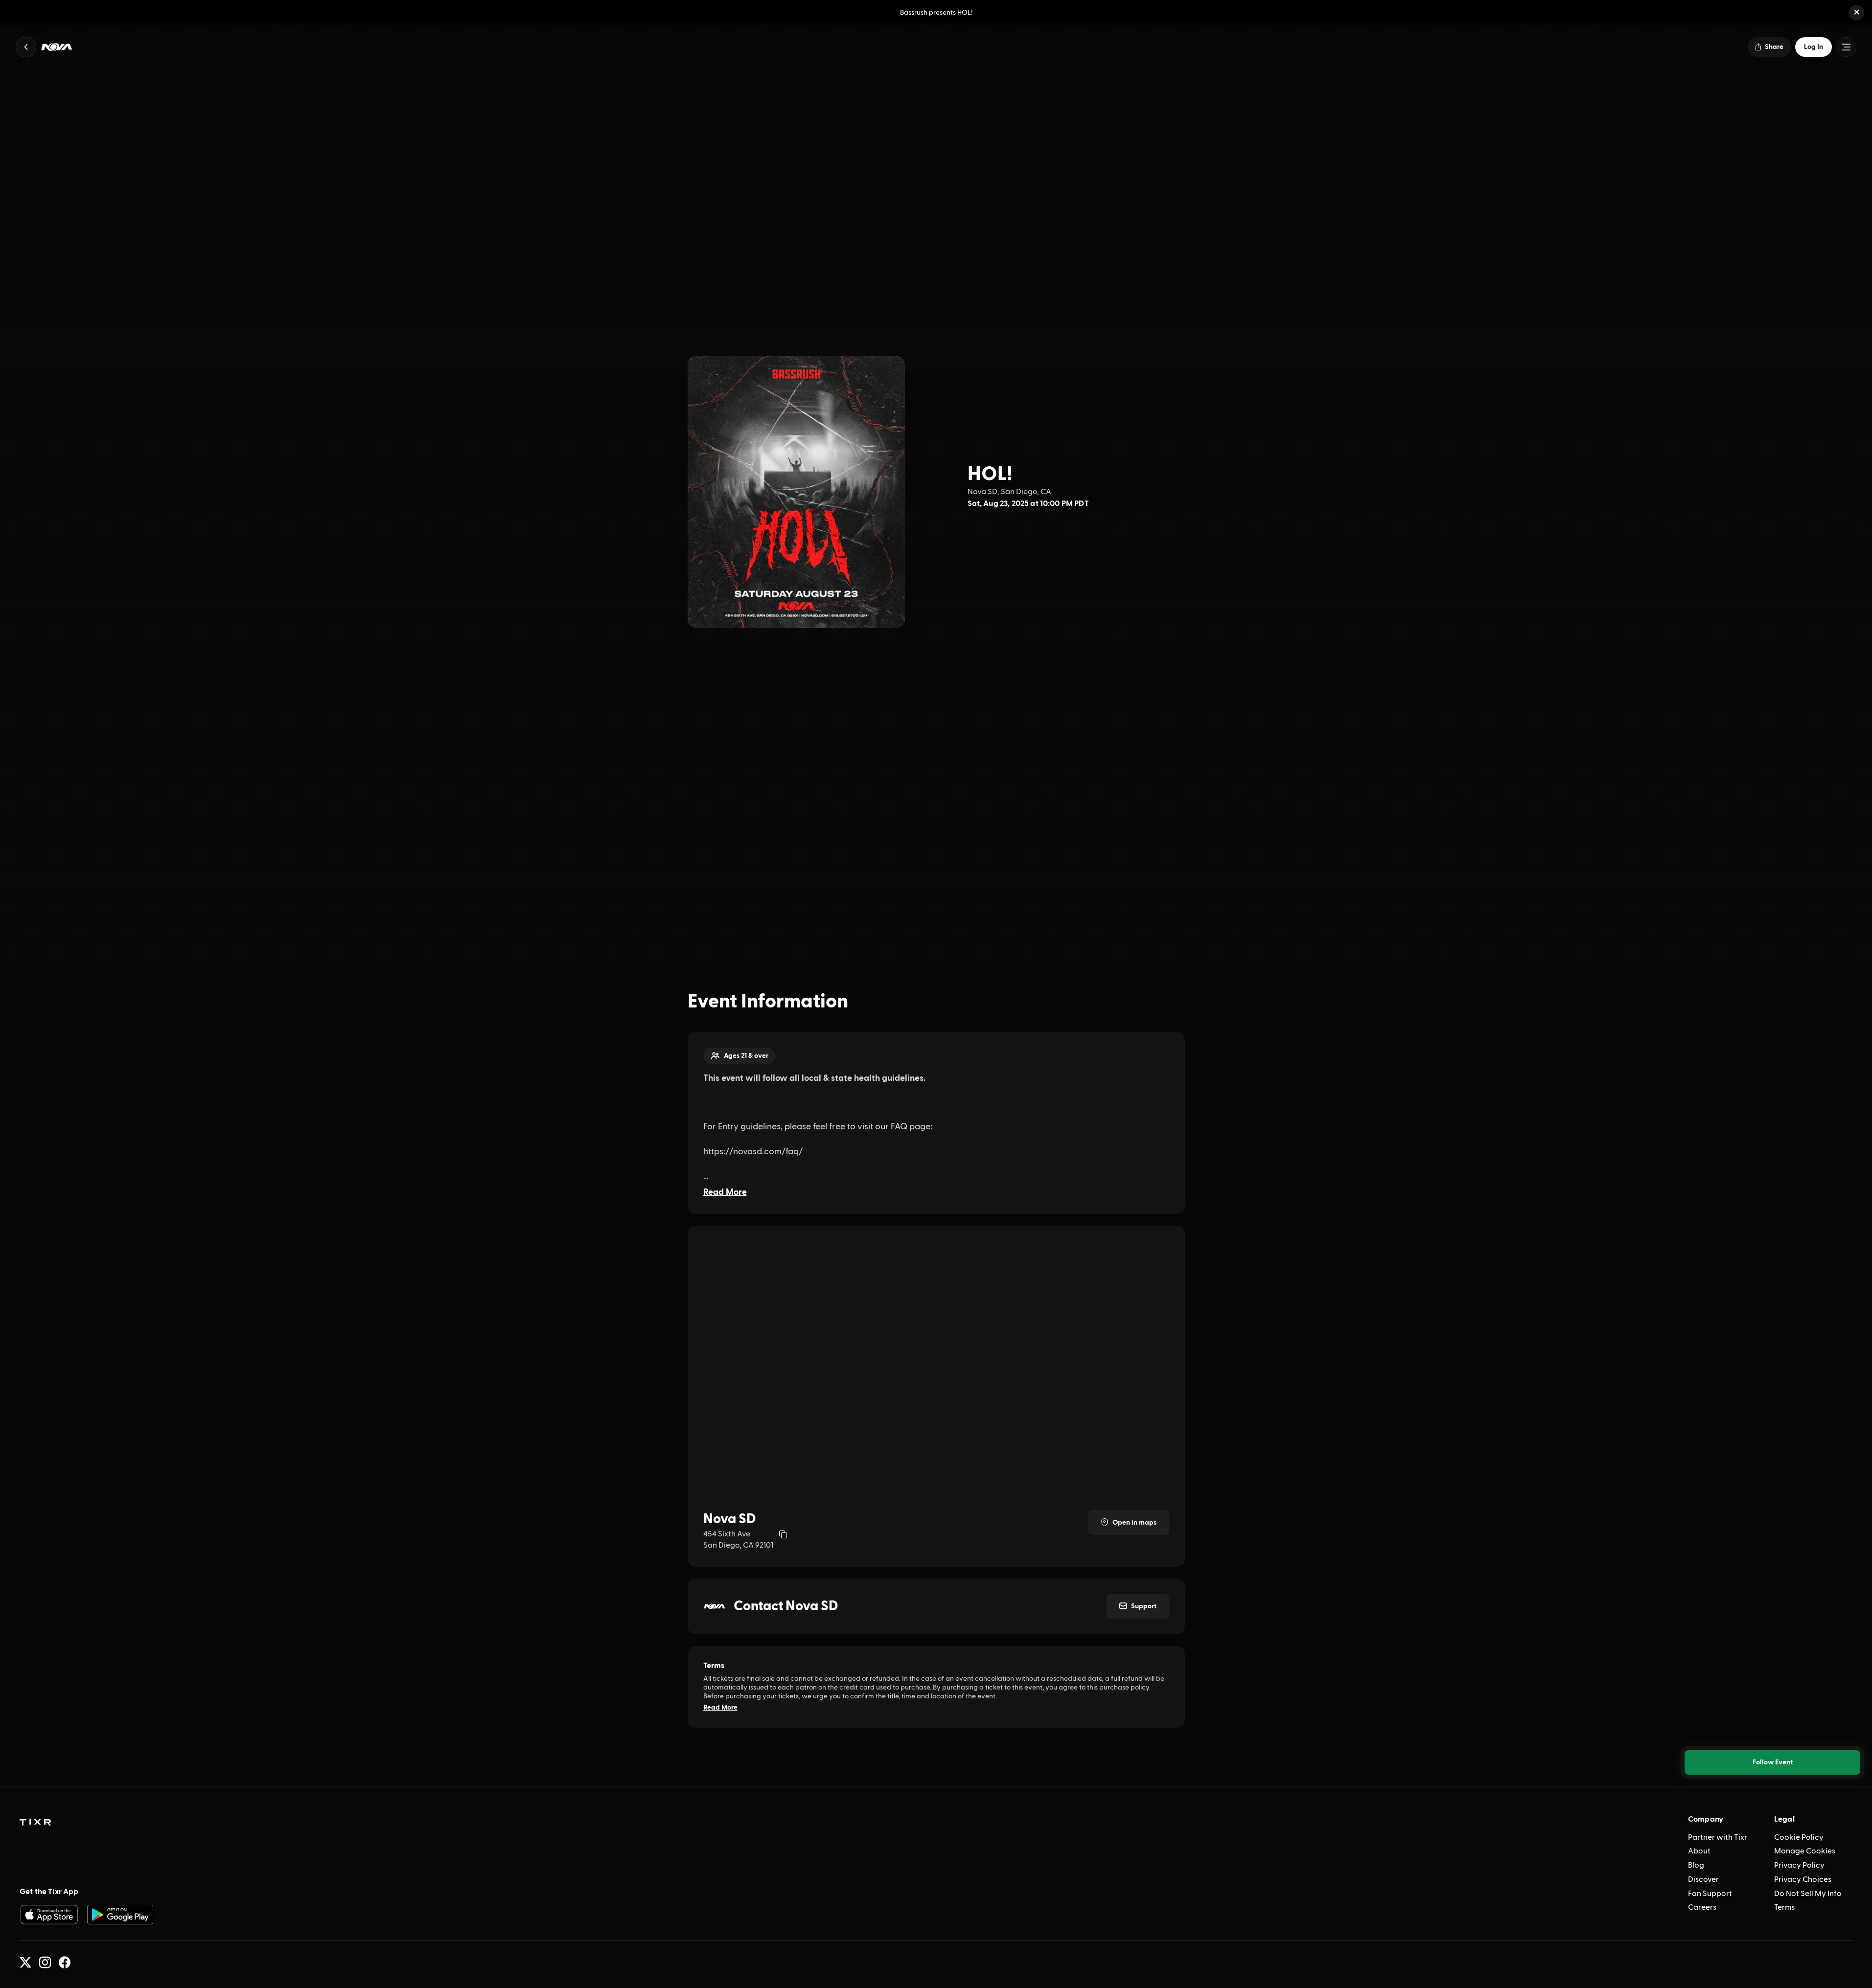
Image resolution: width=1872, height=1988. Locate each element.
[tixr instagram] (45, 1963)
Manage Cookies (1805, 1851)
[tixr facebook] (65, 1963)
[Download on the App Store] (49, 1915)
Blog (1696, 1865)
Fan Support (1710, 1894)
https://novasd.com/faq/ (753, 1152)
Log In (1814, 47)
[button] (1856, 13)
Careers (1702, 1907)
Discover (1703, 1879)
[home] (35, 1823)
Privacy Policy (1799, 1865)
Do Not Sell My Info (1808, 1894)
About (1699, 1851)
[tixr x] (25, 1963)
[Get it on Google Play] (120, 1915)
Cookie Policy (1799, 1837)
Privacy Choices (1803, 1879)
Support (1144, 1606)
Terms (1784, 1907)
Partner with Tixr (1718, 1837)
